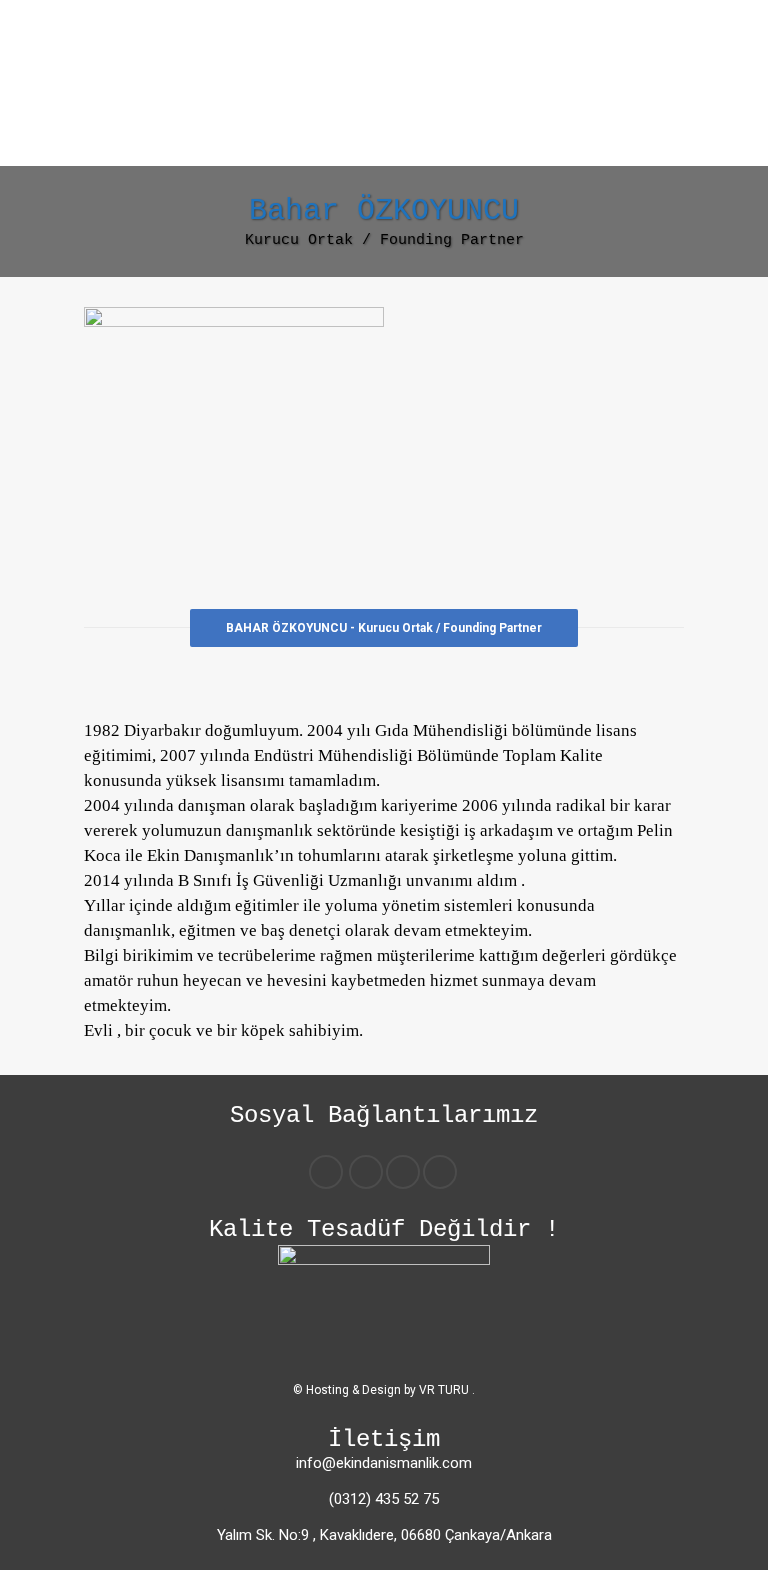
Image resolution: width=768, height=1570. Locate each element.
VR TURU (445, 1390)
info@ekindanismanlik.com (384, 1463)
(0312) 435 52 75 (384, 1499)
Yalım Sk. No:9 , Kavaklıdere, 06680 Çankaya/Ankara (384, 1535)
